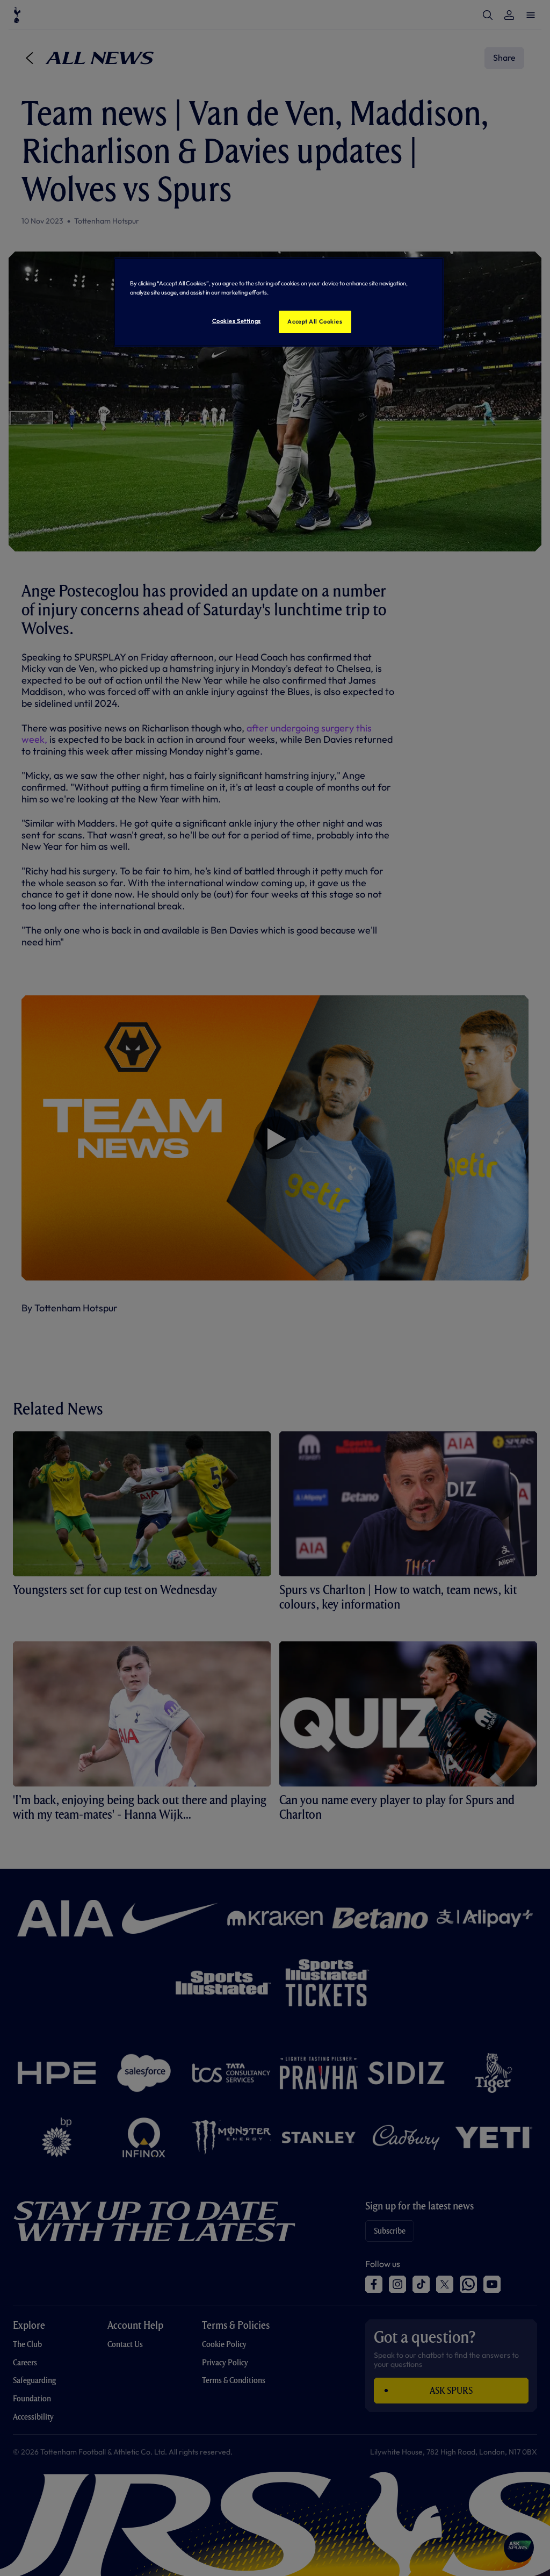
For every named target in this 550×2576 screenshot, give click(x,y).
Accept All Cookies (315, 321)
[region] (279, 302)
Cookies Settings (237, 321)
